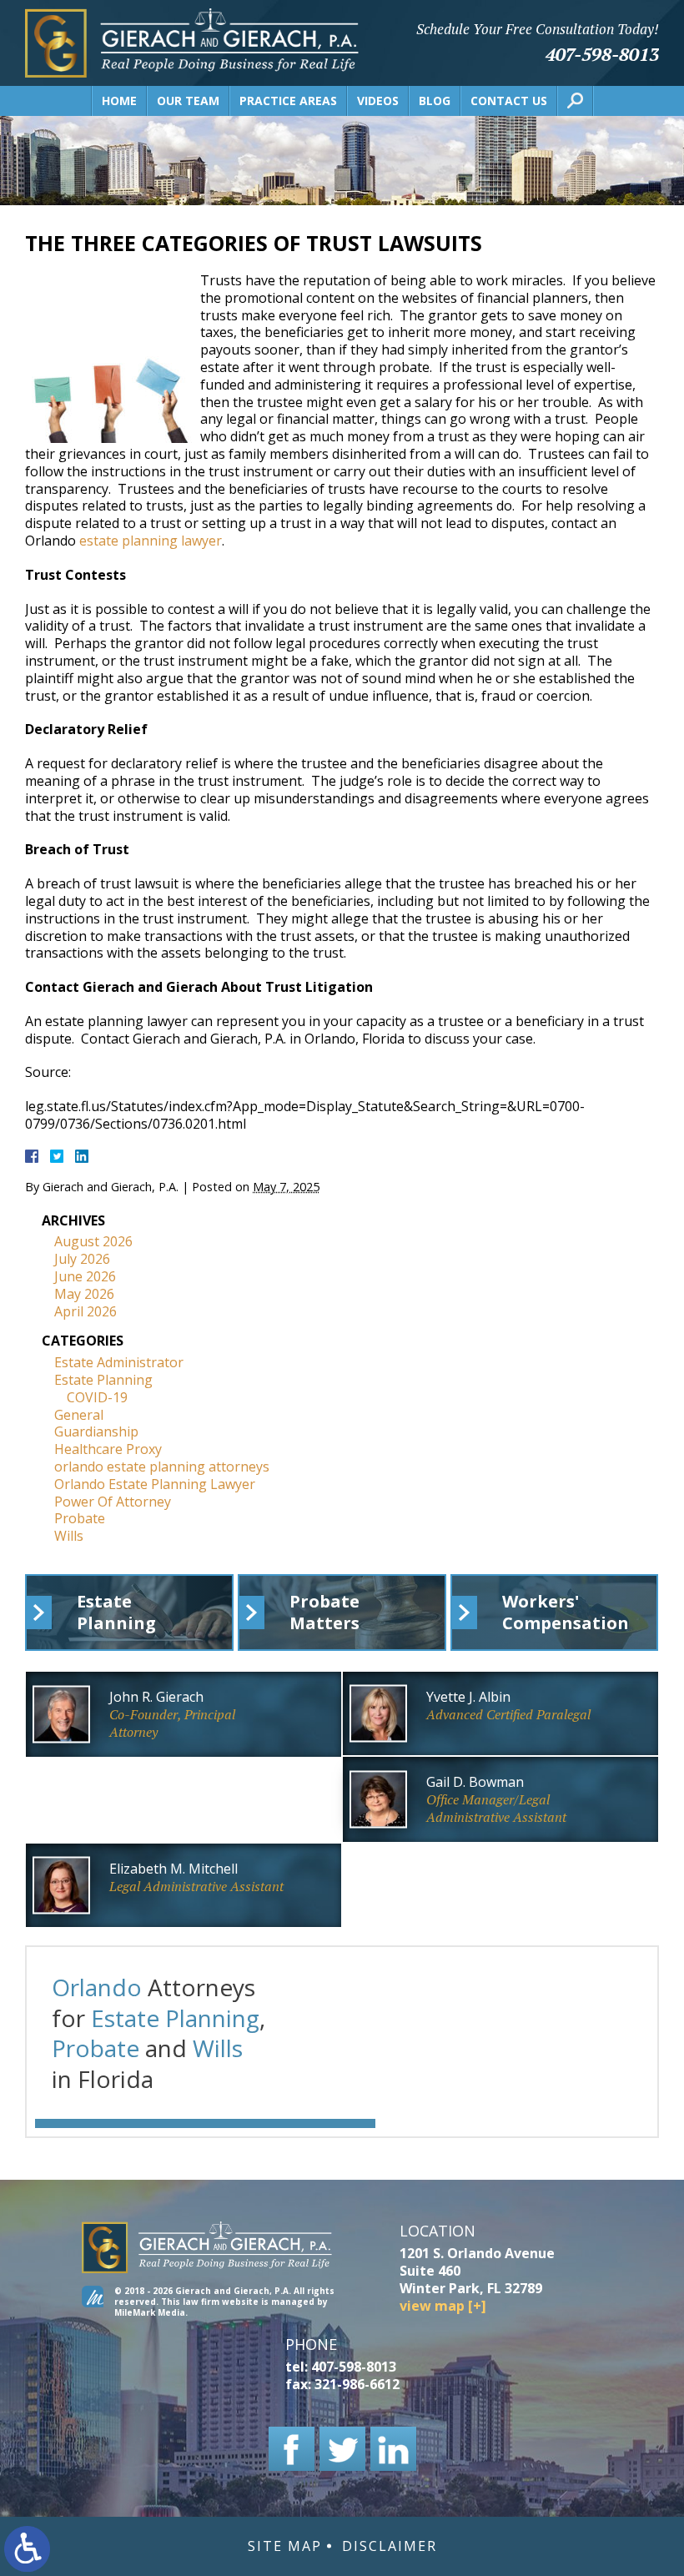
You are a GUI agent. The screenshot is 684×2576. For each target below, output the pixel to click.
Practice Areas (288, 101)
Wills (69, 1536)
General (79, 1415)
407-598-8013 (602, 54)
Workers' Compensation (566, 1612)
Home (119, 101)
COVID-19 (97, 1397)
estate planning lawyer (151, 541)
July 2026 (82, 1259)
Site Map (285, 2546)
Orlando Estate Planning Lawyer (155, 1484)
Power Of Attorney (113, 1502)
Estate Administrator (119, 1362)
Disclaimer (390, 2546)
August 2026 (93, 1241)
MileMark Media (150, 2312)
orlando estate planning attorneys (162, 1467)
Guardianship (96, 1431)
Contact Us (509, 101)
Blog (435, 101)
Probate (80, 1518)
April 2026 (85, 1311)
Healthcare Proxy (108, 1449)
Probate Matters (324, 1612)
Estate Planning (103, 1380)
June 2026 (85, 1276)
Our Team (188, 101)
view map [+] (443, 2306)
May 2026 (84, 1294)
